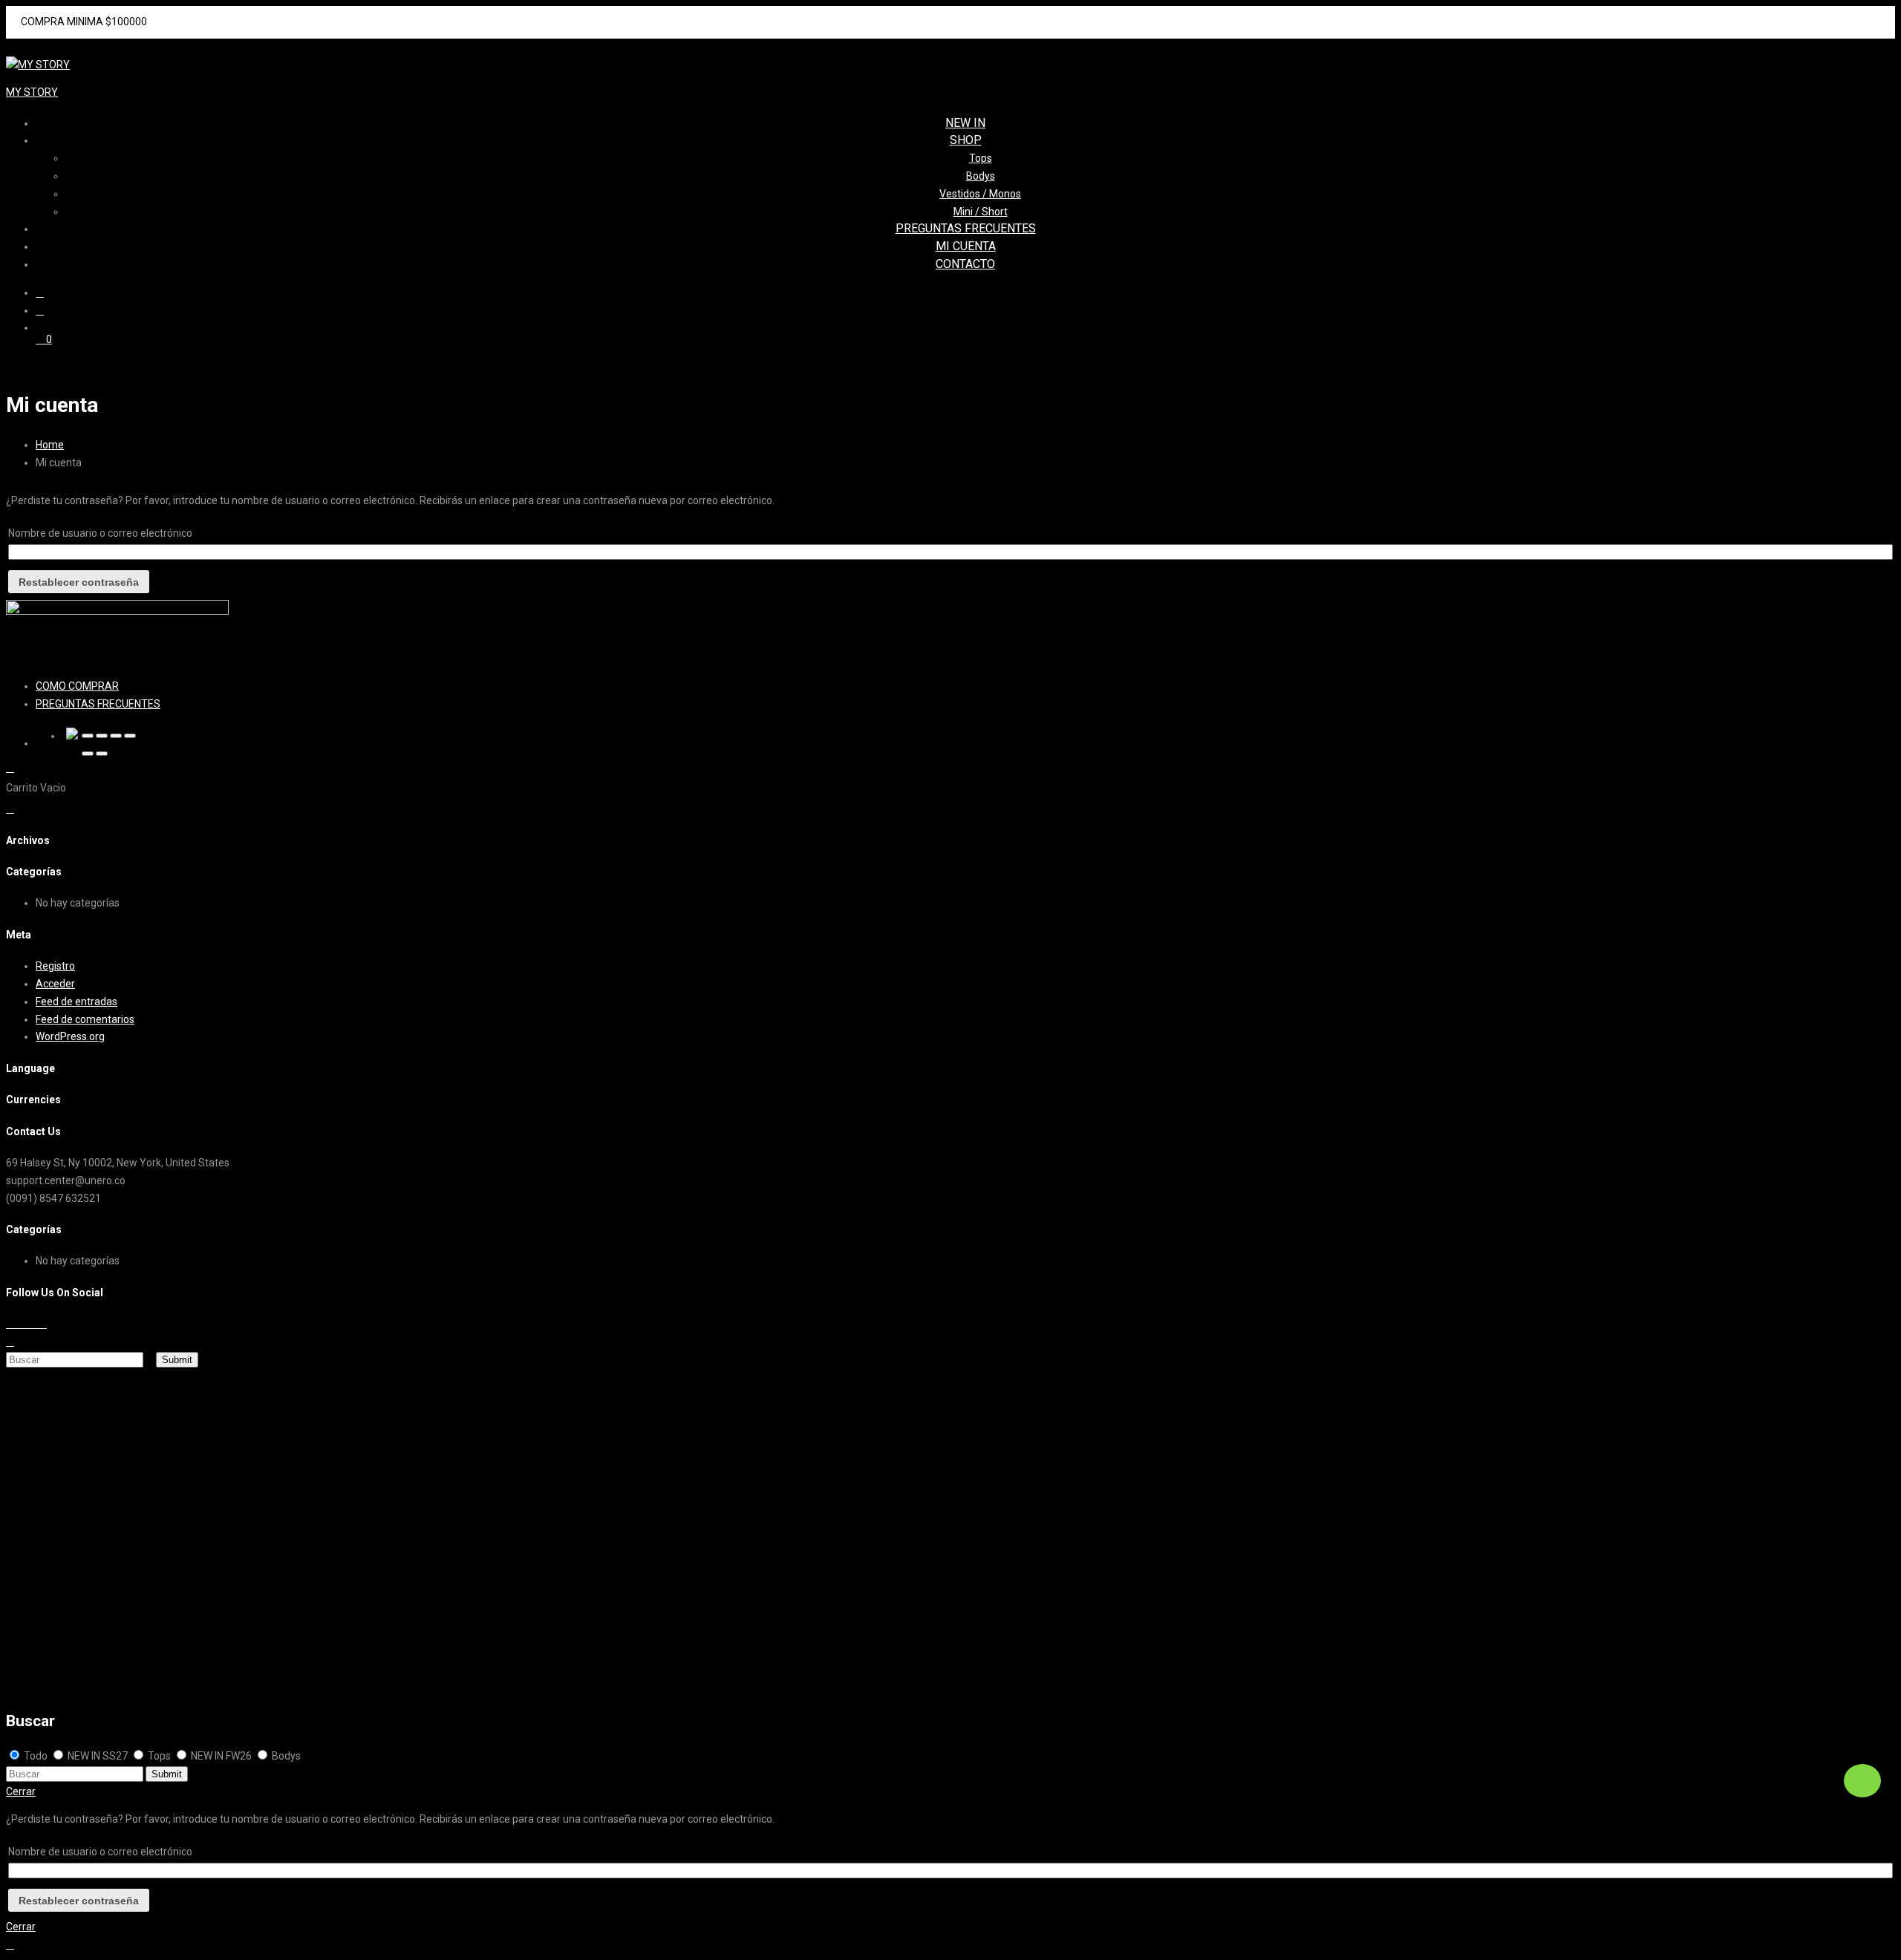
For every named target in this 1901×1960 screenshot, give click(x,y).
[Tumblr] (43, 1324)
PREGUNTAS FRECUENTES (966, 228)
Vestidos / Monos (980, 194)
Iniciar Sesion (73, 1676)
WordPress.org (70, 1036)
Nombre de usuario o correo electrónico (100, 533)
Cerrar (21, 1791)
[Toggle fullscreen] (116, 736)
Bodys (981, 176)
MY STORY (32, 92)
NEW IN (965, 123)
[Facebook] (10, 1324)
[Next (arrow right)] (102, 754)
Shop (966, 140)
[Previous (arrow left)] (88, 754)
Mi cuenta (966, 246)
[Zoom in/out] (130, 736)
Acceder (55, 984)
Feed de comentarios (85, 1019)
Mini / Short (981, 212)
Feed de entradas (76, 1002)
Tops (981, 158)
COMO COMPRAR (77, 686)
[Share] (102, 736)
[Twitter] (18, 1324)
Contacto (965, 264)
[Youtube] (35, 1324)
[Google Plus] (26, 1324)
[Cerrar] (88, 736)
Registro (55, 966)
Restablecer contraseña (79, 582)
